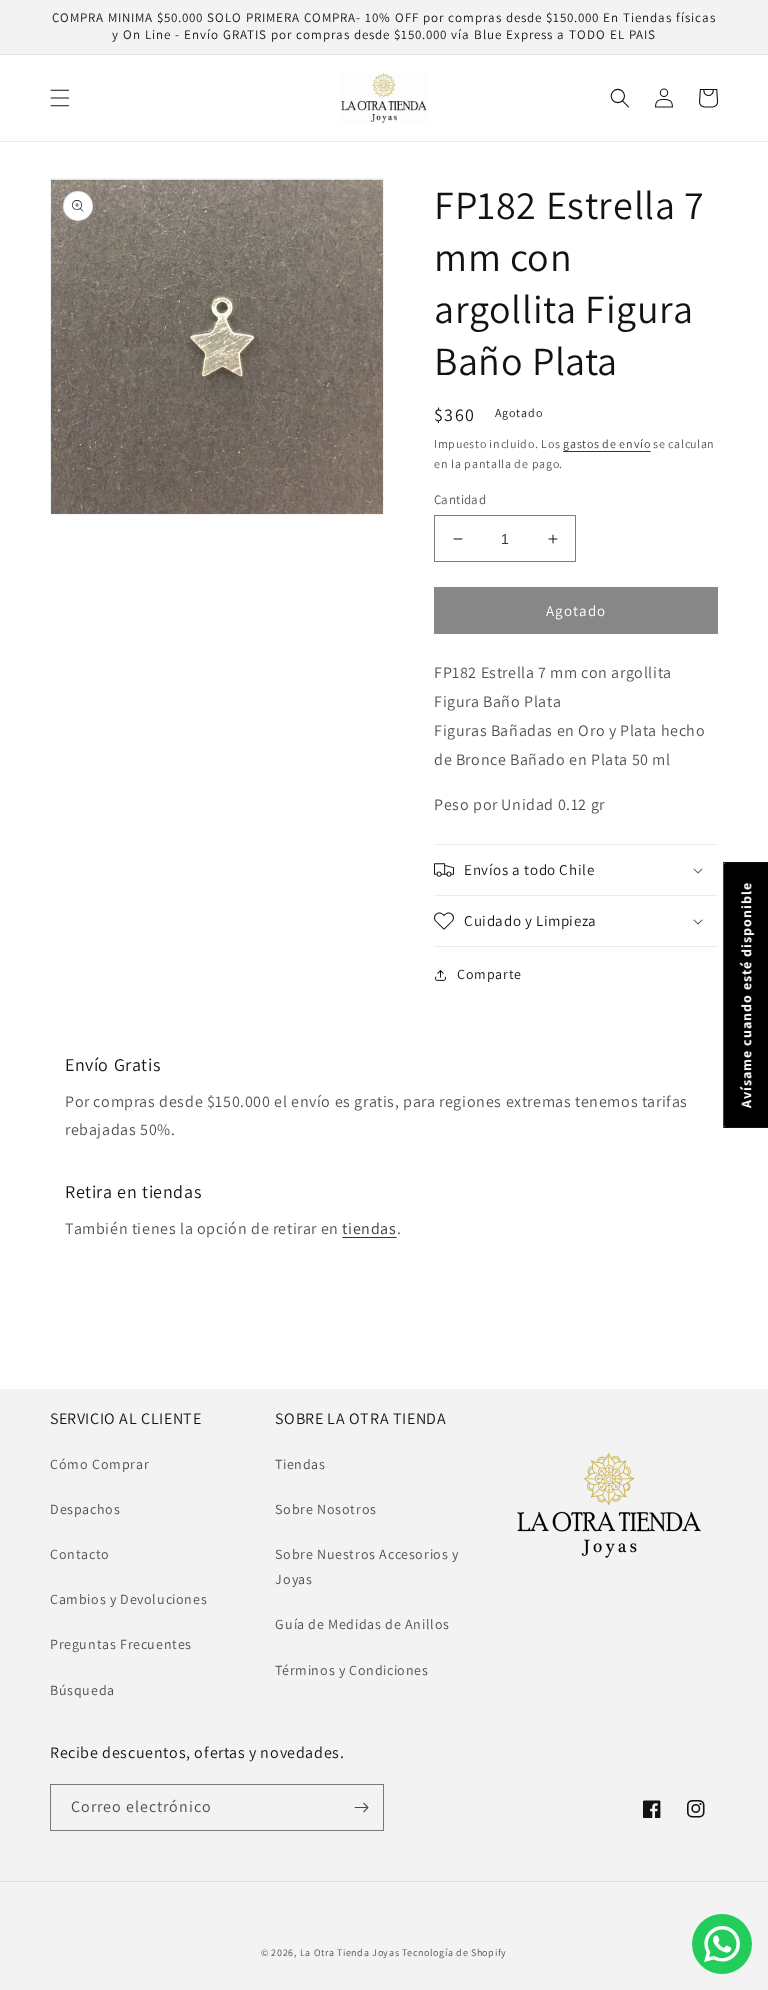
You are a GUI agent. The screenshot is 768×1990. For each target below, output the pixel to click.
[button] (60, 98)
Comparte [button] (489, 974)
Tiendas (300, 1464)
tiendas (369, 1228)
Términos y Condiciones (351, 1670)
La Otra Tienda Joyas (350, 1952)
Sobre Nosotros (325, 1509)
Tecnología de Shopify (454, 1952)
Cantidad (460, 499)
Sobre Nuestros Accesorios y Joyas (366, 1566)
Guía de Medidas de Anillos (362, 1624)
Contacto (80, 1554)
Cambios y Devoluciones (128, 1599)
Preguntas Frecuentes (121, 1644)
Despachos (85, 1509)
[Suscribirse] (361, 1807)
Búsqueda (82, 1690)
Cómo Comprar (99, 1464)
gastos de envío (607, 443)
